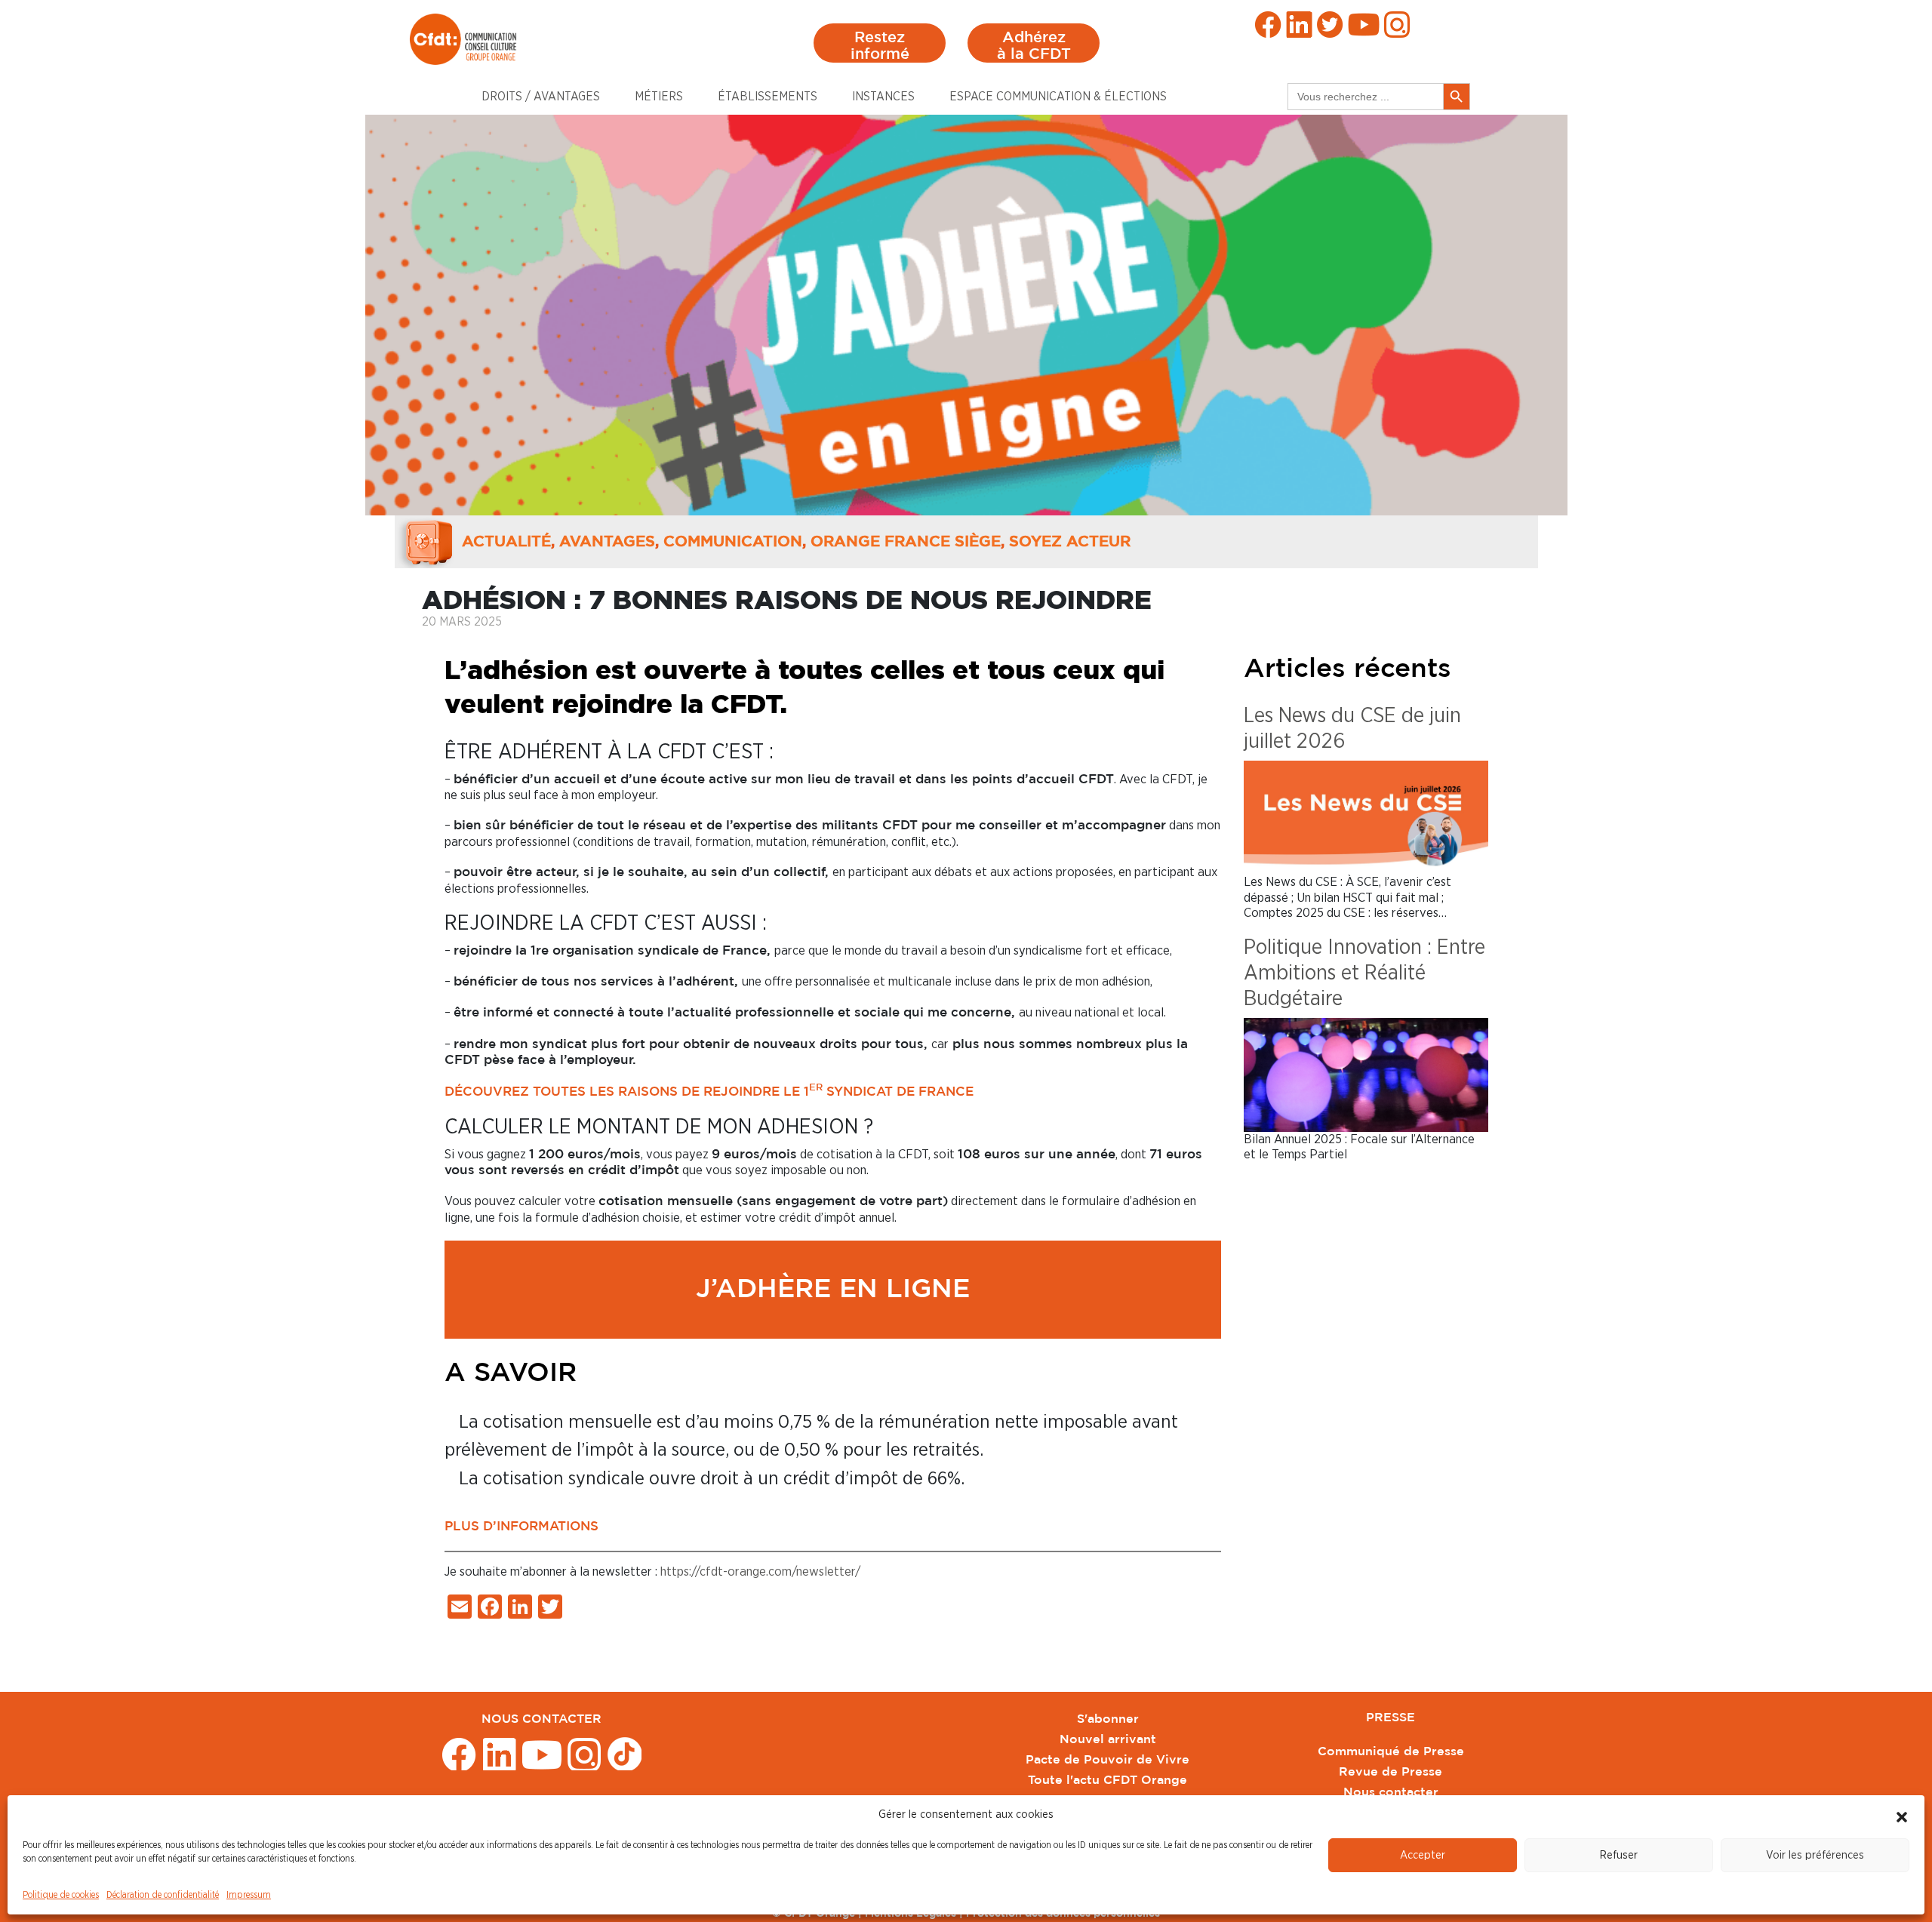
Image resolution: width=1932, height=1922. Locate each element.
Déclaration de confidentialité (163, 1895)
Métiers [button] (659, 97)
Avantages (607, 542)
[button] (1902, 1815)
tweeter (1330, 25)
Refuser (1619, 1855)
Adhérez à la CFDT (1034, 46)
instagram (1397, 25)
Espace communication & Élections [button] (1058, 97)
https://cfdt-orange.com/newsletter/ (760, 1571)
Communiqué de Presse (1391, 1752)
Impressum (249, 1895)
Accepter (1423, 1855)
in (1299, 25)
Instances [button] (883, 97)
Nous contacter (1391, 1793)
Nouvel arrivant (1108, 1740)
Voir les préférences (1815, 1855)
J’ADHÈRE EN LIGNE (833, 1290)
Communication (733, 542)
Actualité (506, 542)
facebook (1268, 25)
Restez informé (880, 46)
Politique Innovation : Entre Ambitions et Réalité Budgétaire (1364, 973)
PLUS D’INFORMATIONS (521, 1527)
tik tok (625, 1753)
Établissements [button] (768, 97)
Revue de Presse (1391, 1772)
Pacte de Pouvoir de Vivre (1108, 1760)
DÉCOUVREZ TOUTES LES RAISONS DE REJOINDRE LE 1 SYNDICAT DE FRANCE (709, 1092)
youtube (1364, 25)
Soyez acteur (1070, 542)
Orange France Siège (906, 542)
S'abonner (1108, 1719)
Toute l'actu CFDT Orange (1108, 1781)
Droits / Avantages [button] (541, 97)
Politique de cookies (61, 1895)
